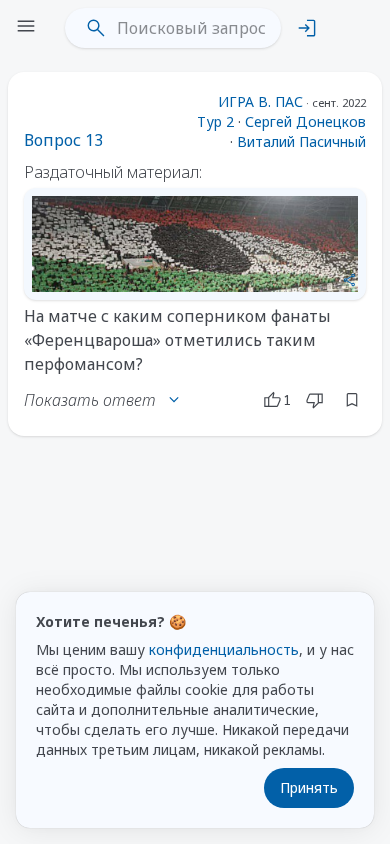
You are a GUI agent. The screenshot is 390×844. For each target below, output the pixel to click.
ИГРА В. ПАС (260, 101)
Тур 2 (215, 121)
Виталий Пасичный (301, 141)
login (307, 28)
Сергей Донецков (305, 121)
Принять (309, 787)
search (96, 28)
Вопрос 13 (63, 140)
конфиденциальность (224, 649)
